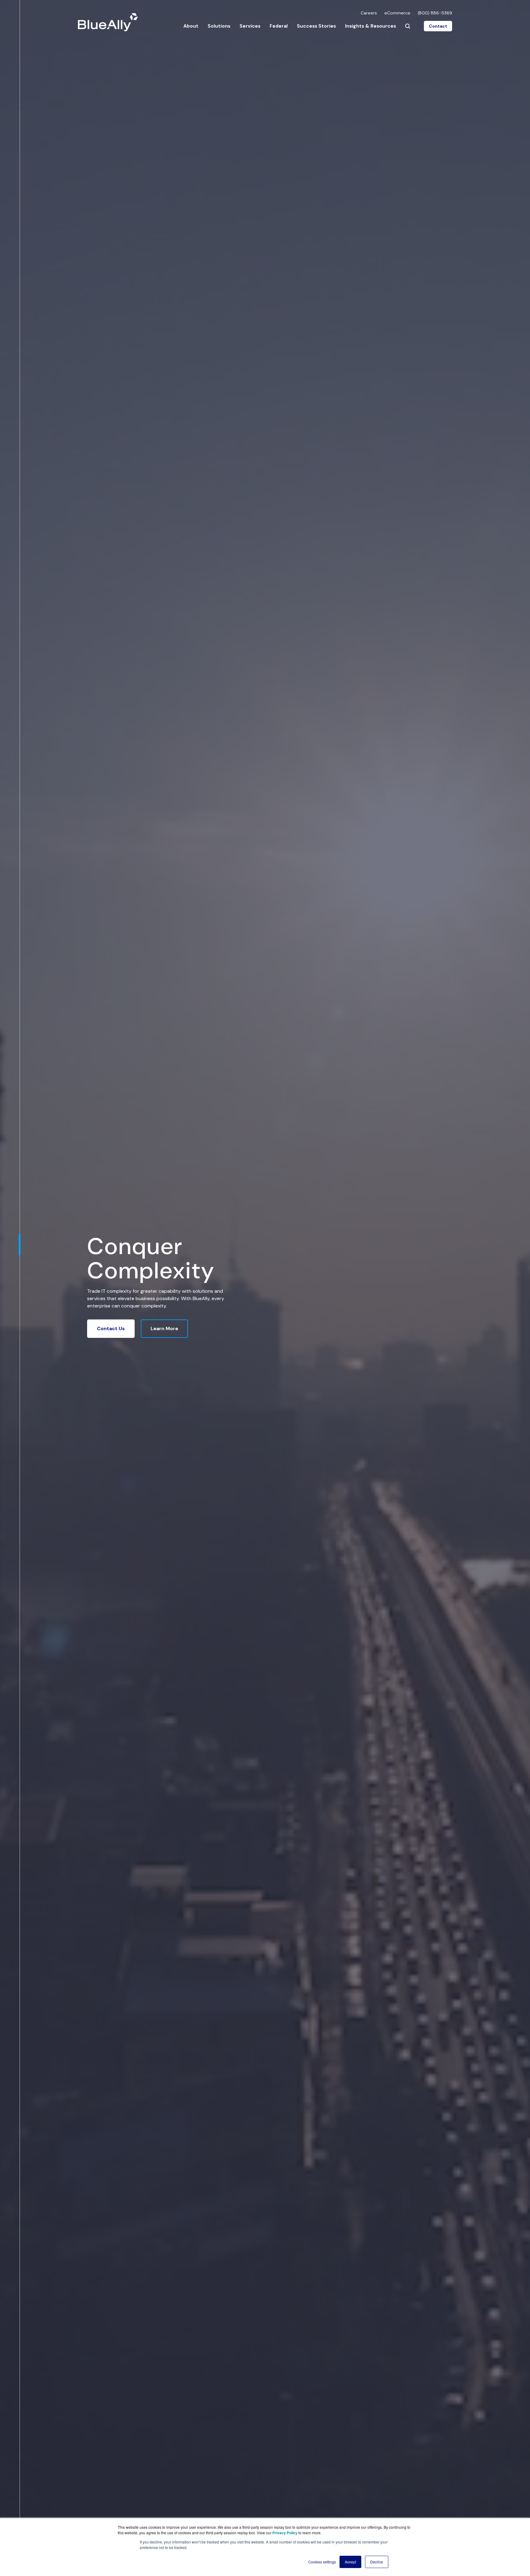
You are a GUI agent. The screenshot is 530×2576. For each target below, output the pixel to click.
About (191, 26)
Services (250, 26)
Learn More (164, 1328)
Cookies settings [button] (322, 2562)
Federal (279, 26)
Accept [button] (350, 2562)
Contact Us (111, 1328)
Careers (369, 13)
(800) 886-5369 (435, 13)
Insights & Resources (371, 26)
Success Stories (316, 26)
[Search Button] (408, 26)
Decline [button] (377, 2562)
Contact (438, 26)
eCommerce (397, 13)
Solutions (219, 26)
